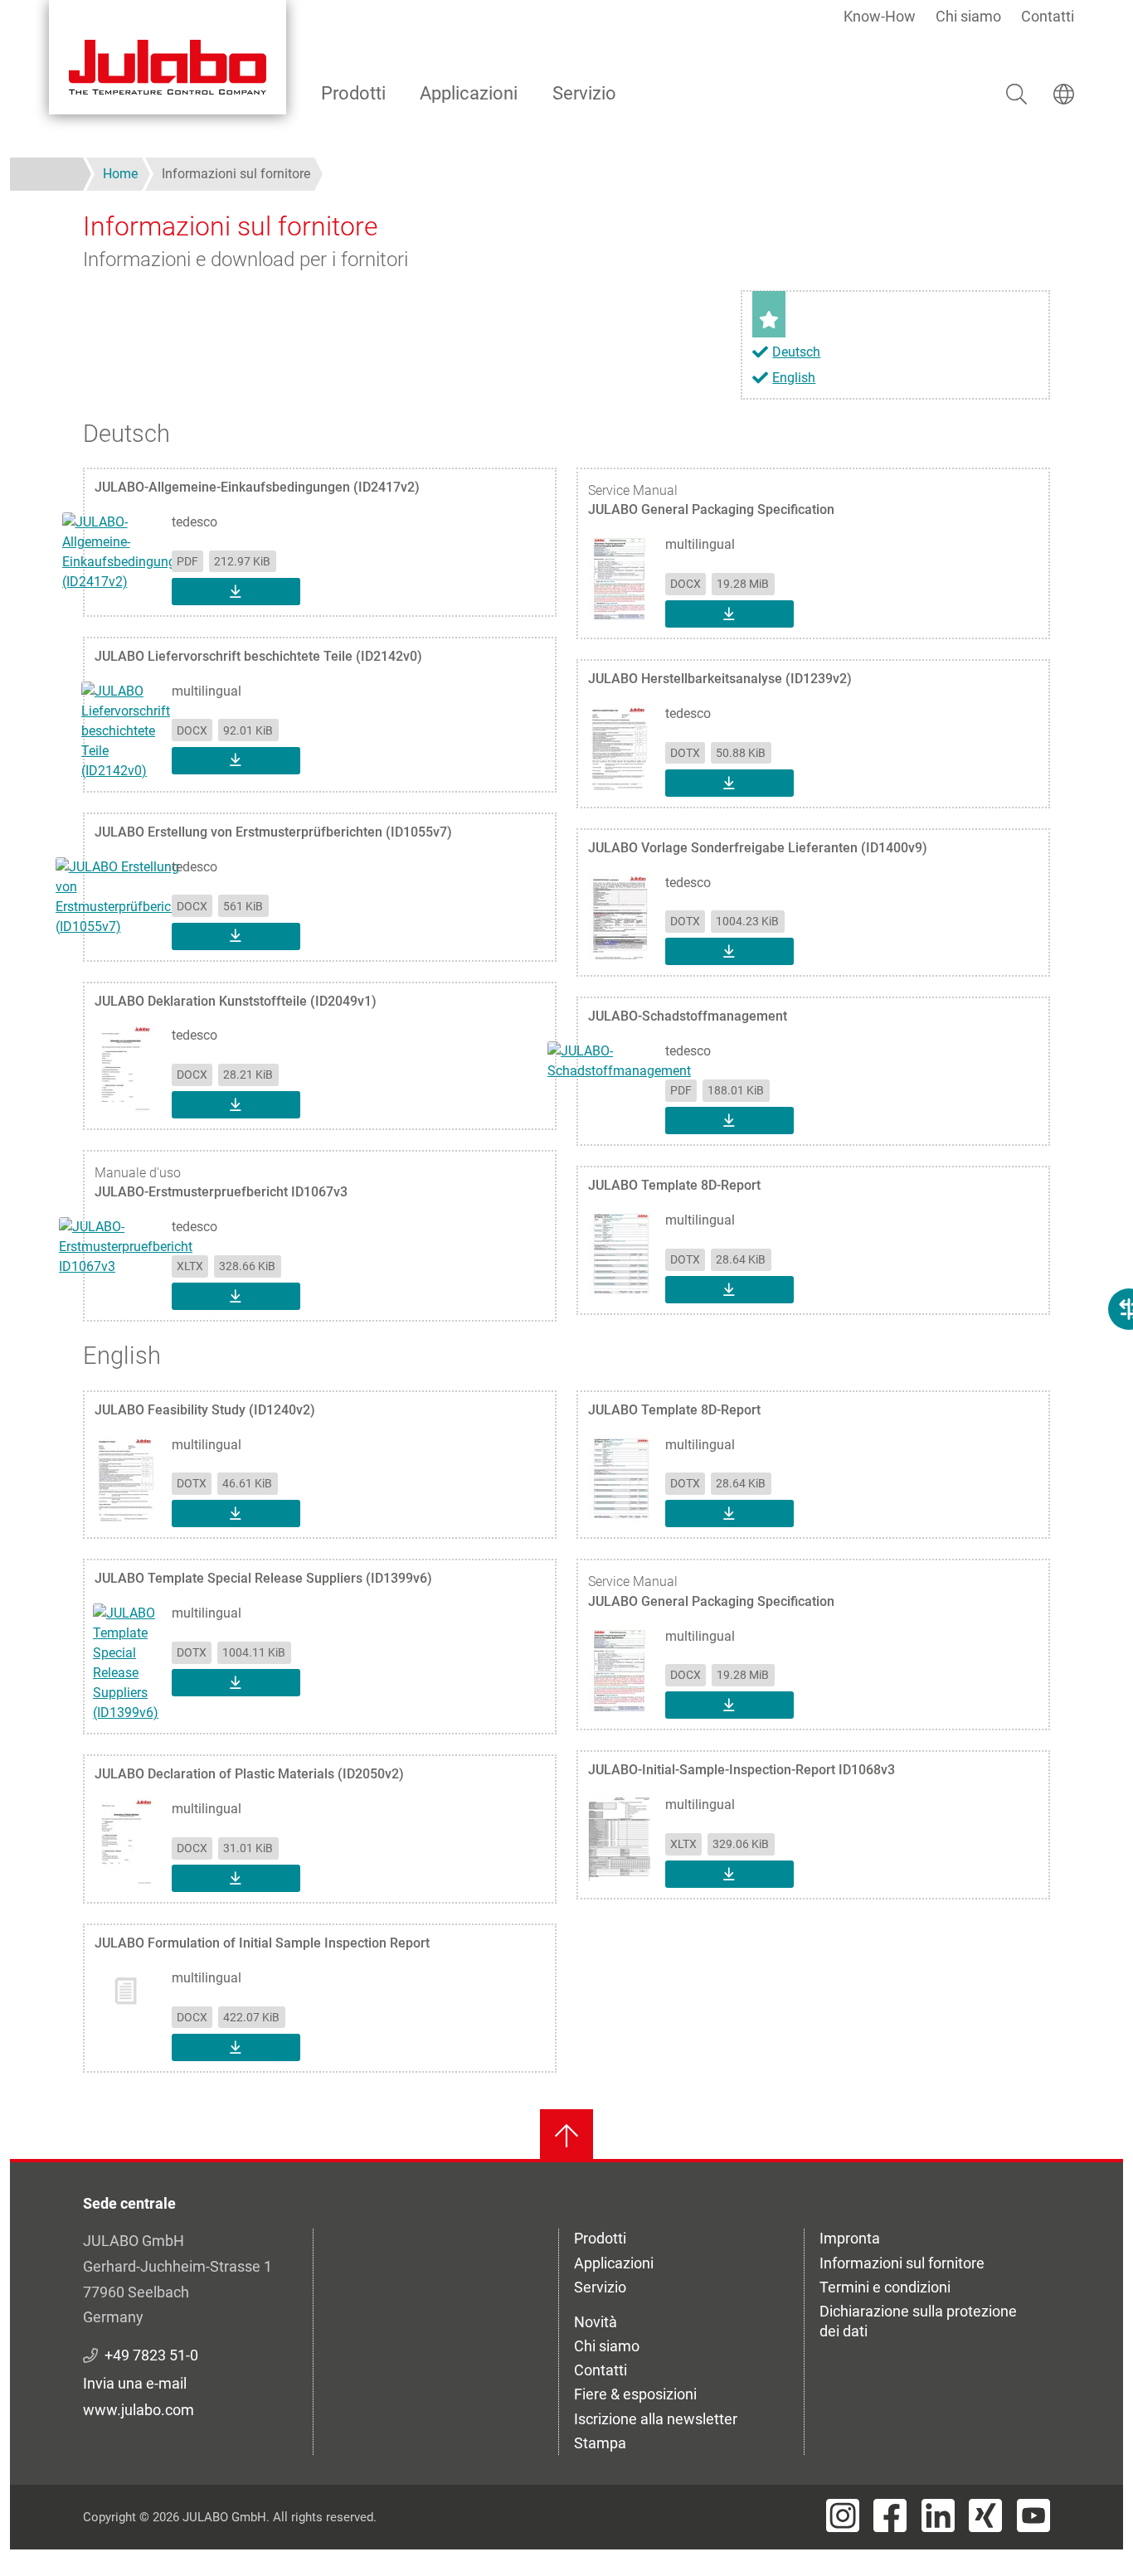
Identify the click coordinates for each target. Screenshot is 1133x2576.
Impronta (850, 2238)
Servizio (584, 93)
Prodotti (353, 93)
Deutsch (796, 352)
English (794, 378)
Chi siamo (968, 16)
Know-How (880, 16)
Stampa (600, 2443)
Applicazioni (469, 93)
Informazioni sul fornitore (902, 2263)
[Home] (168, 57)
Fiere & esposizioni (635, 2394)
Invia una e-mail (135, 2383)
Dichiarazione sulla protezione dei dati (918, 2321)
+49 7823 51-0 (151, 2355)
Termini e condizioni (885, 2287)
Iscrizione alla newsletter (656, 2419)
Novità (596, 2322)
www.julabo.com (139, 2410)
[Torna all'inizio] (566, 2136)
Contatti (1048, 16)
